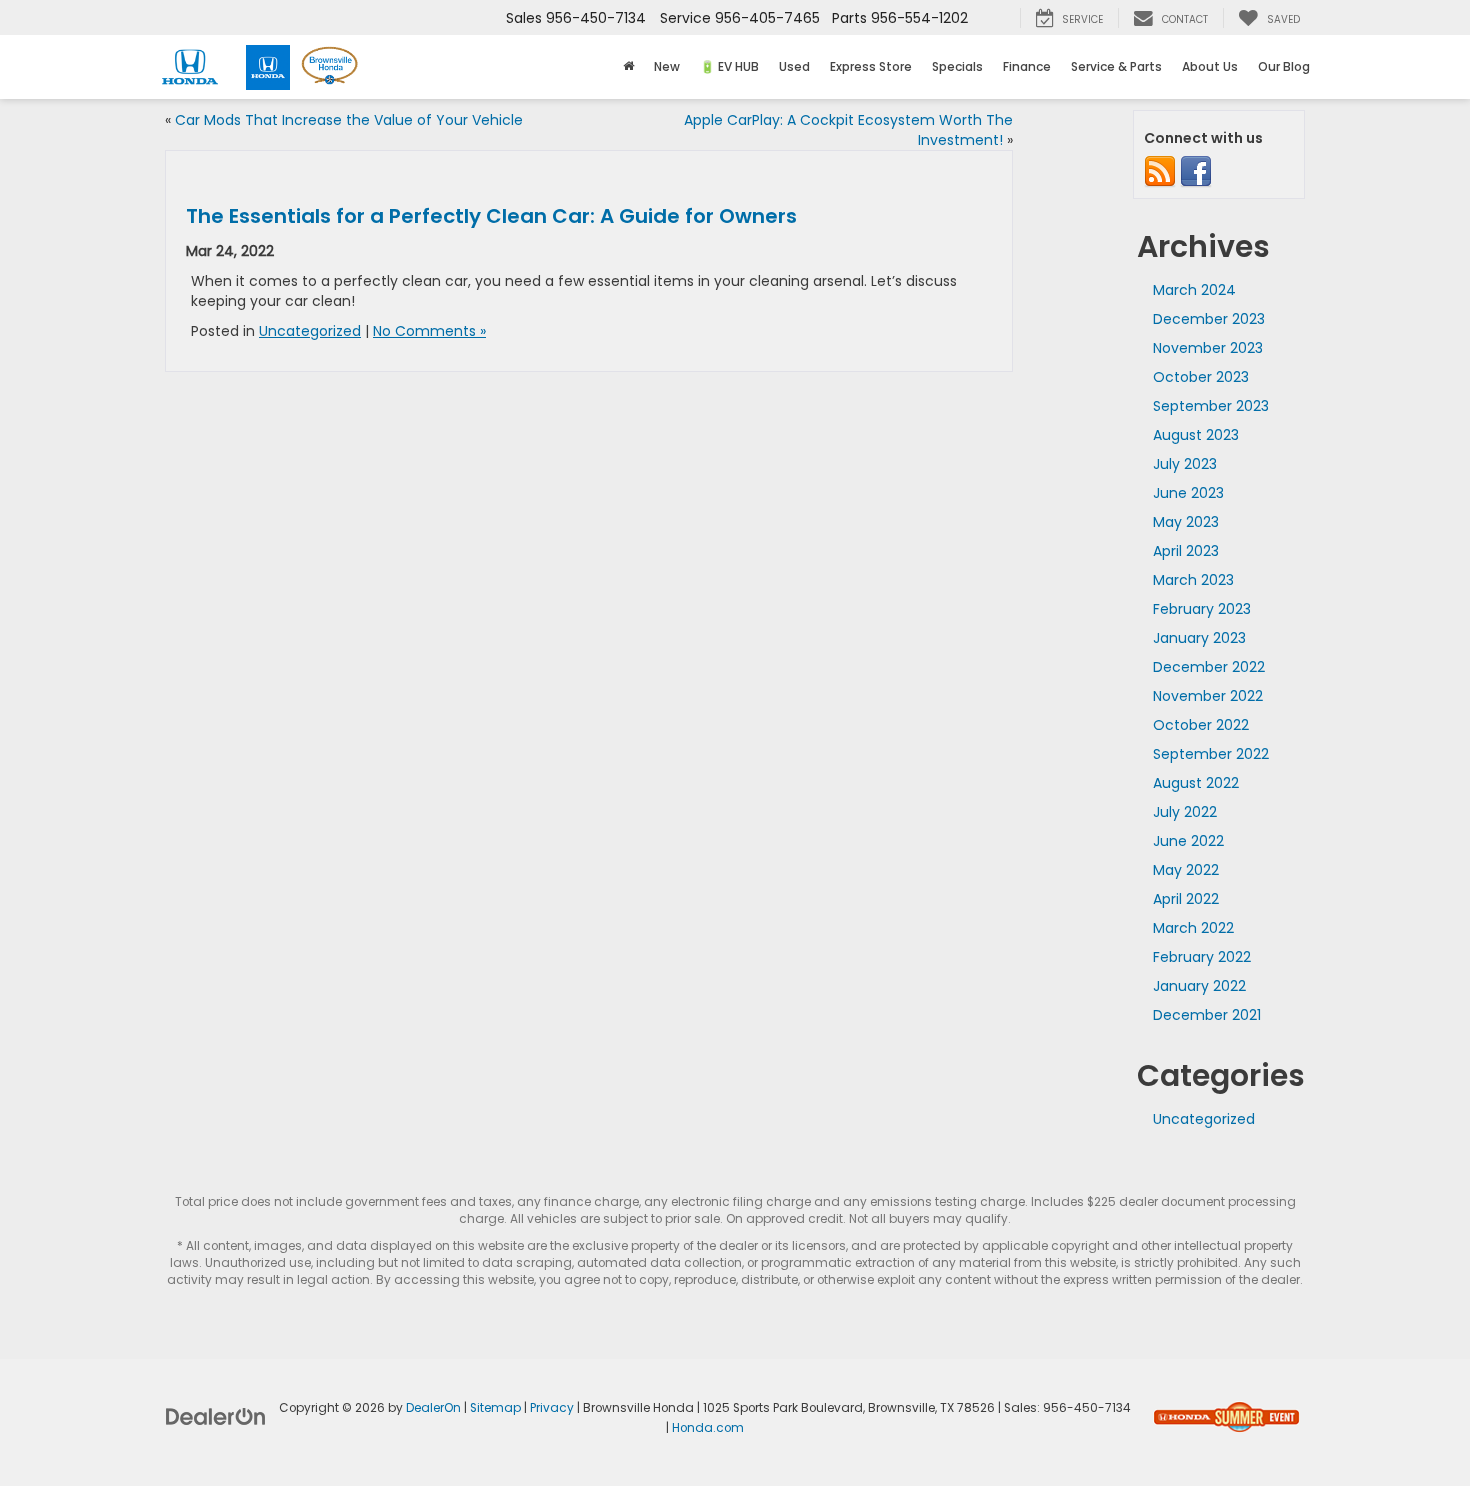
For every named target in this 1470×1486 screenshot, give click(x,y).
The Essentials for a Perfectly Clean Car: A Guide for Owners (491, 216)
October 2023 (1201, 377)
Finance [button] (1027, 66)
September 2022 (1211, 754)
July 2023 (1185, 464)
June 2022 (1188, 841)
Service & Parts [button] (1116, 66)
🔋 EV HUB (729, 66)
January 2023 (1199, 638)
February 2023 (1202, 609)
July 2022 (1185, 812)
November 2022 (1208, 696)
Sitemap (495, 1408)
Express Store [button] (871, 66)
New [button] (667, 66)
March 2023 (1193, 580)
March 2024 (1194, 290)
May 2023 (1186, 522)
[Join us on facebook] (1196, 171)
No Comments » (429, 331)
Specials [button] (957, 66)
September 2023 (1211, 406)
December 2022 (1209, 667)
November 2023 (1208, 348)
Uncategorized (310, 331)
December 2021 (1207, 1015)
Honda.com (708, 1428)
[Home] (628, 67)
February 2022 (1202, 957)
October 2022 (1201, 725)
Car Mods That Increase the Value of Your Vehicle (349, 120)
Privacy (552, 1408)
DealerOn (433, 1408)
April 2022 (1186, 899)
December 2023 (1209, 319)
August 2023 (1196, 435)
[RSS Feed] (1160, 171)
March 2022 (1193, 928)
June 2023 (1188, 493)
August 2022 (1196, 783)
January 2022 (1199, 986)
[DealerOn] (216, 1416)
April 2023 (1186, 551)
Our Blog (1284, 66)
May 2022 (1186, 870)
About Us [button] (1210, 66)
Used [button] (794, 66)
